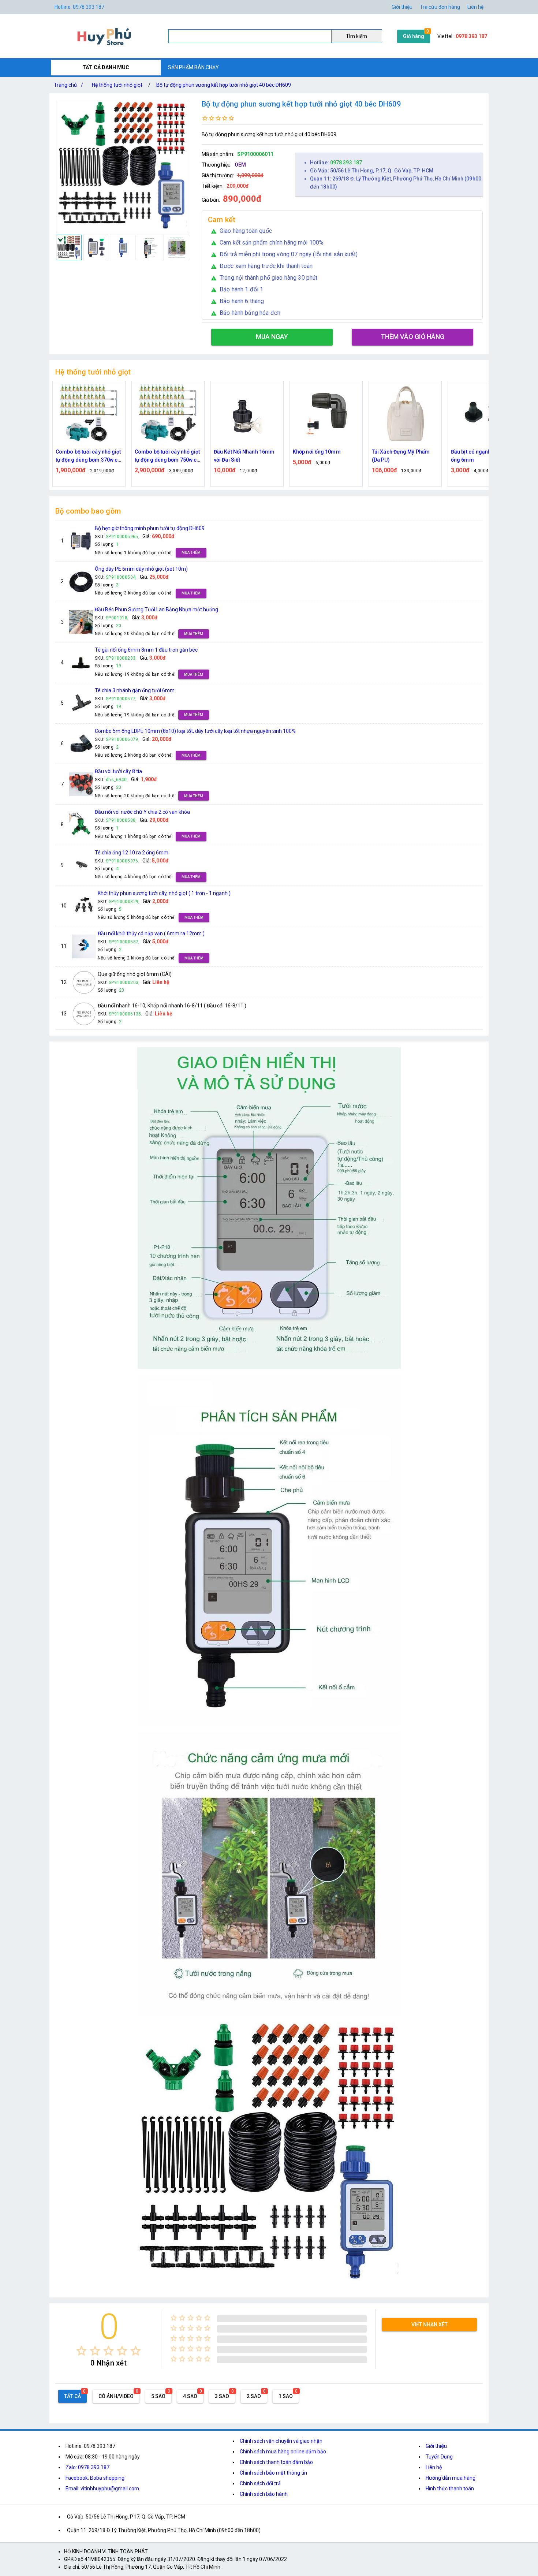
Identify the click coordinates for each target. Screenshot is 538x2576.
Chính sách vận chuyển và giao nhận (281, 2441)
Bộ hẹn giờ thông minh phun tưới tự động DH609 (150, 528)
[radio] (81, 2351)
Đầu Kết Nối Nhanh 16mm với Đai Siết (165, 456)
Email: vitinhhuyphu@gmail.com (102, 2489)
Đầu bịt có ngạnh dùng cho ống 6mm (404, 456)
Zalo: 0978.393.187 (87, 2467)
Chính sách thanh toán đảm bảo (276, 2462)
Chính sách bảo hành (264, 2494)
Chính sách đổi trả (260, 2483)
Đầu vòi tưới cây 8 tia (118, 771)
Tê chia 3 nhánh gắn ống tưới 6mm (135, 690)
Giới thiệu (436, 2446)
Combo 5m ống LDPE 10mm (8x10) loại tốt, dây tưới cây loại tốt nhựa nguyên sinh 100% (195, 731)
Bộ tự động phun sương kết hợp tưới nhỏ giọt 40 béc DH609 (224, 85)
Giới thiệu (402, 7)
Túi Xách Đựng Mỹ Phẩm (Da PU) (322, 456)
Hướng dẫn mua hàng (451, 2478)
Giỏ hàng (414, 36)
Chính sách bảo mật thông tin (273, 2473)
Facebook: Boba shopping (95, 2478)
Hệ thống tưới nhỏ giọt (117, 85)
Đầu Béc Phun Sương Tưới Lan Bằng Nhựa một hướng (156, 609)
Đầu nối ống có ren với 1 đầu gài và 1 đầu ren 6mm (482, 456)
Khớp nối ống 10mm (238, 452)
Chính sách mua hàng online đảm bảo (283, 2452)
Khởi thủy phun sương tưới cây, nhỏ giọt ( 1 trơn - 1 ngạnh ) (164, 893)
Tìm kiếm (356, 36)
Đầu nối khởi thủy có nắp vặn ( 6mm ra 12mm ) (151, 933)
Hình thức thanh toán (450, 2489)
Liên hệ (475, 7)
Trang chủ (68, 85)
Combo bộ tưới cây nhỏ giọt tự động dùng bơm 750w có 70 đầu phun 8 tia (88, 456)
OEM (240, 165)
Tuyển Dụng (439, 2457)
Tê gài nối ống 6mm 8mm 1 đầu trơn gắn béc (146, 650)
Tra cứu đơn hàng (440, 7)
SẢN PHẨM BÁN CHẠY (193, 67)
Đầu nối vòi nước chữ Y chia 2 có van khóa (142, 812)
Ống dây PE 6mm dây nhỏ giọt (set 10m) (141, 569)
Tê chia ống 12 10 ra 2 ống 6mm (132, 853)
